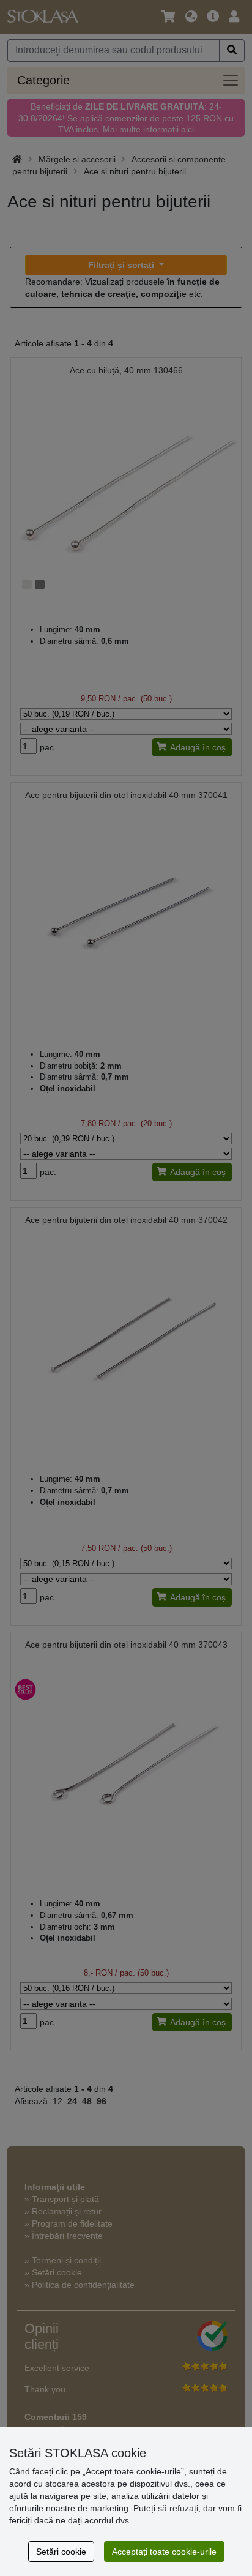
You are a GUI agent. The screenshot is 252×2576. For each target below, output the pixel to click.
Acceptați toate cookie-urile (164, 2552)
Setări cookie (61, 2552)
